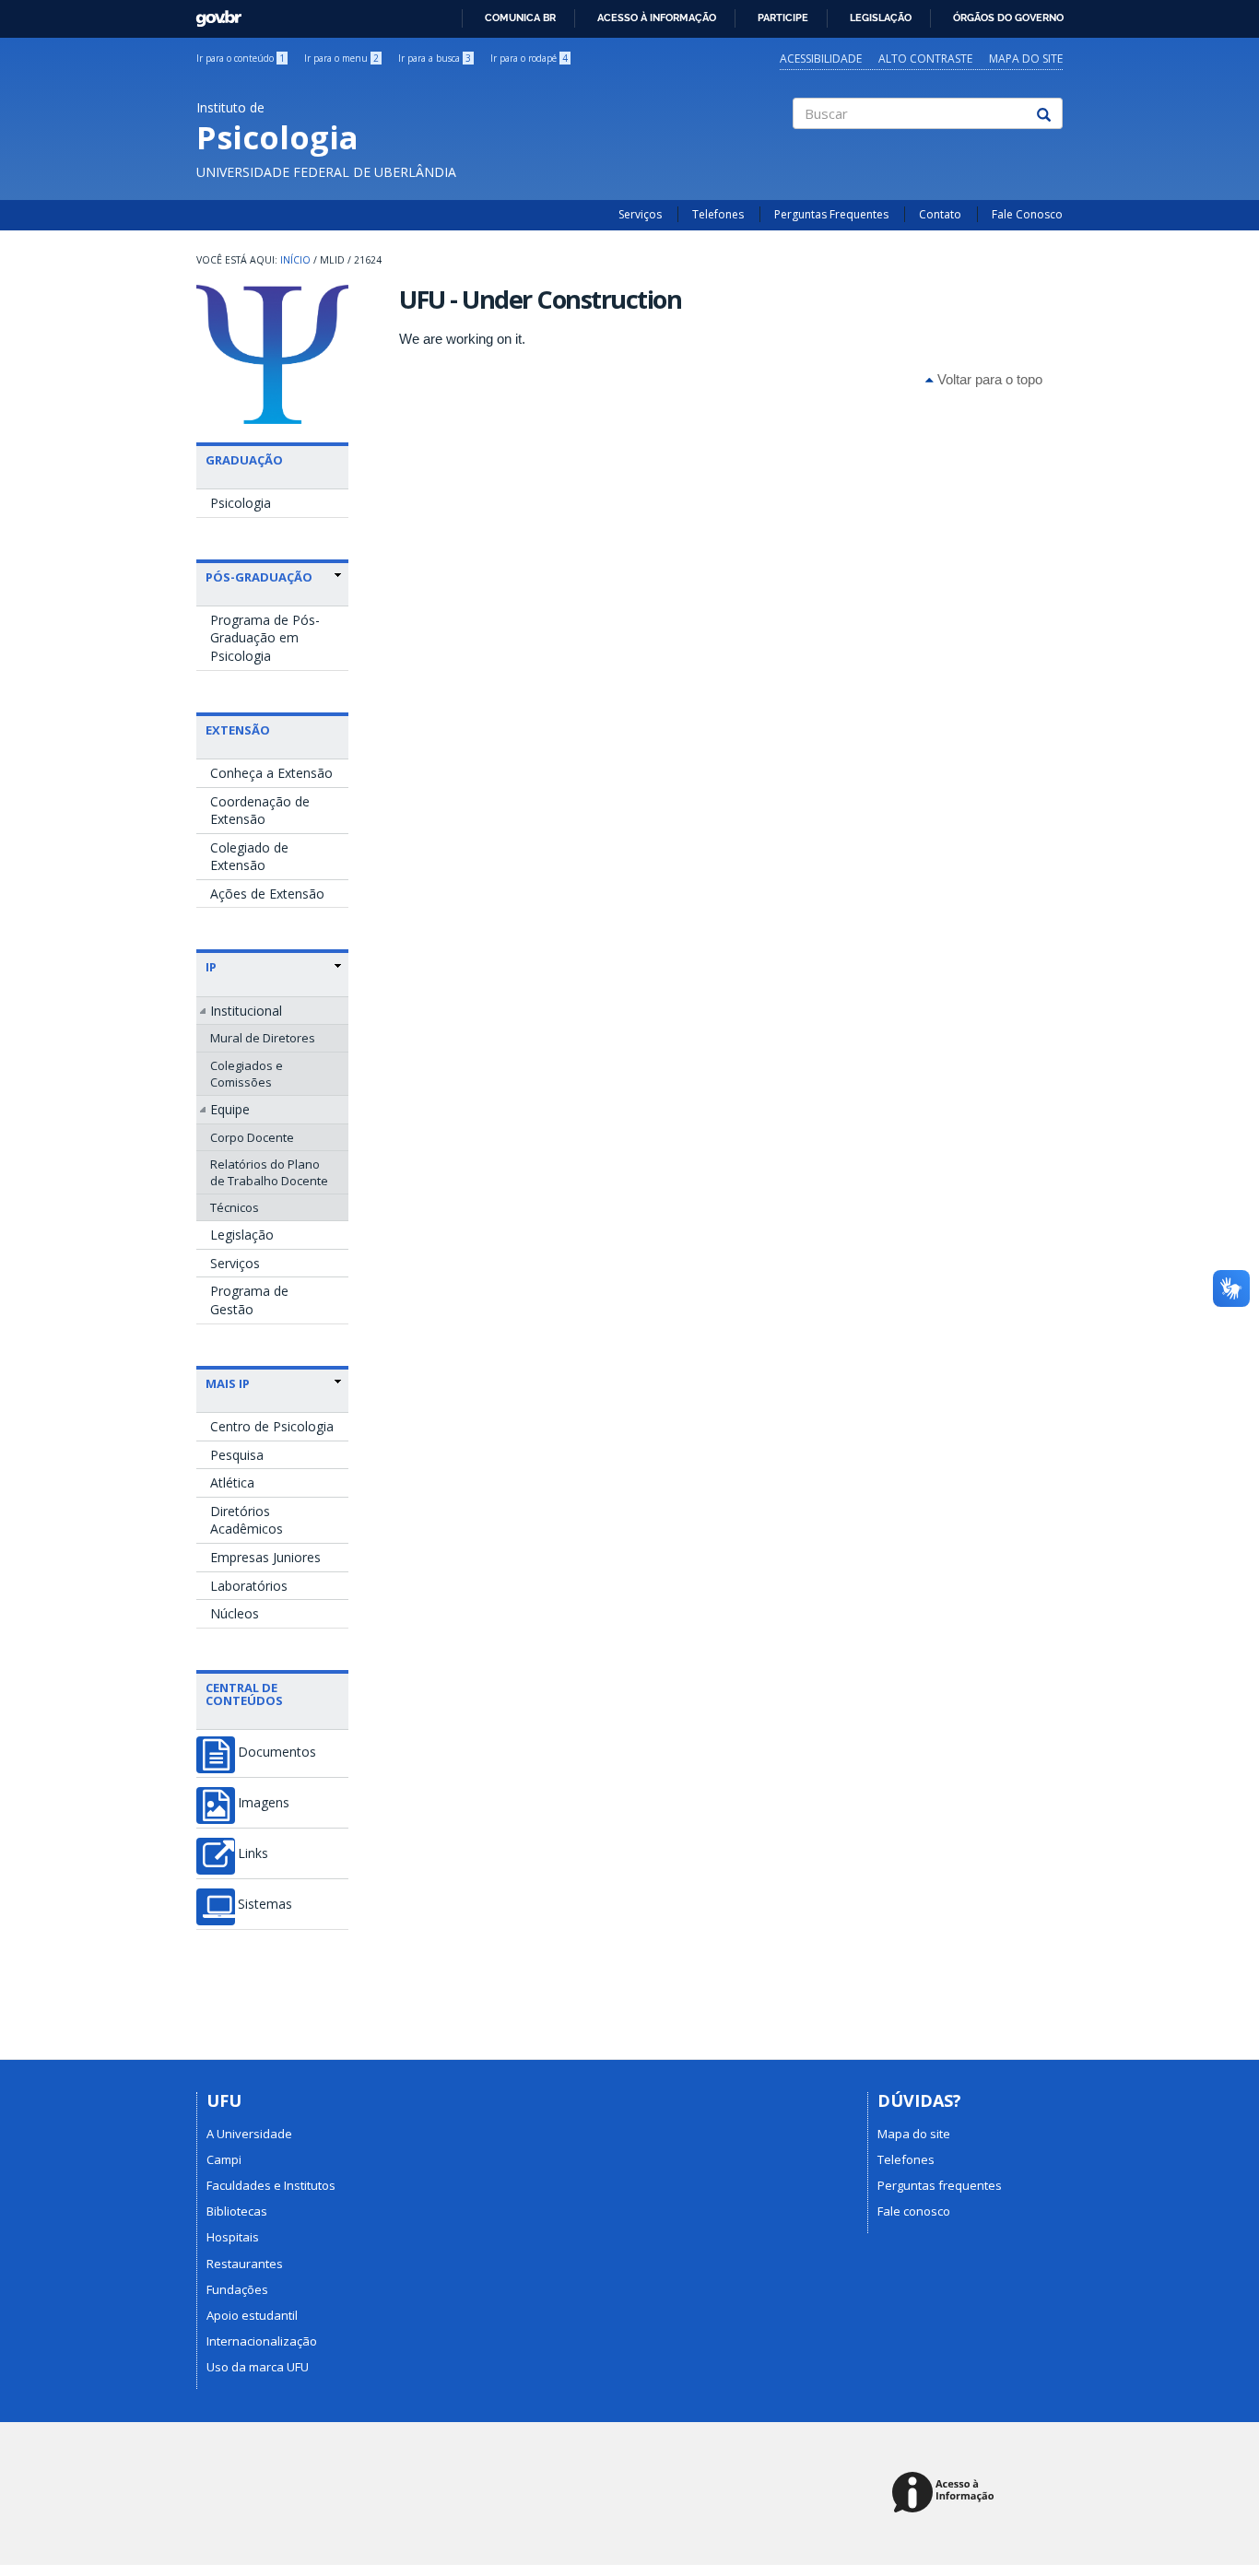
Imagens (264, 1803)
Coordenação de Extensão (260, 811)
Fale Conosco (1027, 214)
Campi (224, 2159)
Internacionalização (262, 2341)
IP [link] (211, 967)
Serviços (640, 214)
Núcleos (235, 1613)
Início (295, 260)
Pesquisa (237, 1455)
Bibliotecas (237, 2211)
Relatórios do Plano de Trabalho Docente (269, 1172)
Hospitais (233, 2237)
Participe (783, 18)
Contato (940, 214)
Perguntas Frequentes (831, 214)
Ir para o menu (341, 58)
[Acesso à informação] (946, 2494)
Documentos (277, 1752)
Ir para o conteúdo (241, 58)
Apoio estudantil (252, 2315)
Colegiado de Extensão (249, 857)
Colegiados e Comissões (247, 1074)
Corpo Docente (252, 1137)
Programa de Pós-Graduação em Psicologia (265, 638)
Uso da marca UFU (258, 2367)
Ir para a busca (435, 58)
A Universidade (249, 2134)
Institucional (246, 1011)
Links (253, 1853)
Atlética (232, 1482)
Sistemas (265, 1904)
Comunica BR (520, 18)
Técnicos (235, 1207)
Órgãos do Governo (1008, 18)
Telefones (718, 214)
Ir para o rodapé (529, 58)
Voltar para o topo (988, 379)
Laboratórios (249, 1586)
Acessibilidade (821, 59)
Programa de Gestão (249, 1300)
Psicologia (241, 503)
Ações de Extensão (267, 894)
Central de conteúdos (244, 1694)
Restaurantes (245, 2264)
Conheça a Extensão (271, 773)
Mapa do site (1026, 59)
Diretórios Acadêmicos (247, 1520)
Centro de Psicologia (272, 1426)
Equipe (230, 1109)
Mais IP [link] (228, 1383)
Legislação (881, 18)
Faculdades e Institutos (271, 2185)
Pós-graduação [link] (259, 577)
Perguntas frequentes (940, 2185)
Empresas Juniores (265, 1557)
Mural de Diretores (263, 1038)
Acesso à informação (657, 18)
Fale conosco (914, 2211)
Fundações (237, 2289)
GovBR (212, 13)
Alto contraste (925, 59)
